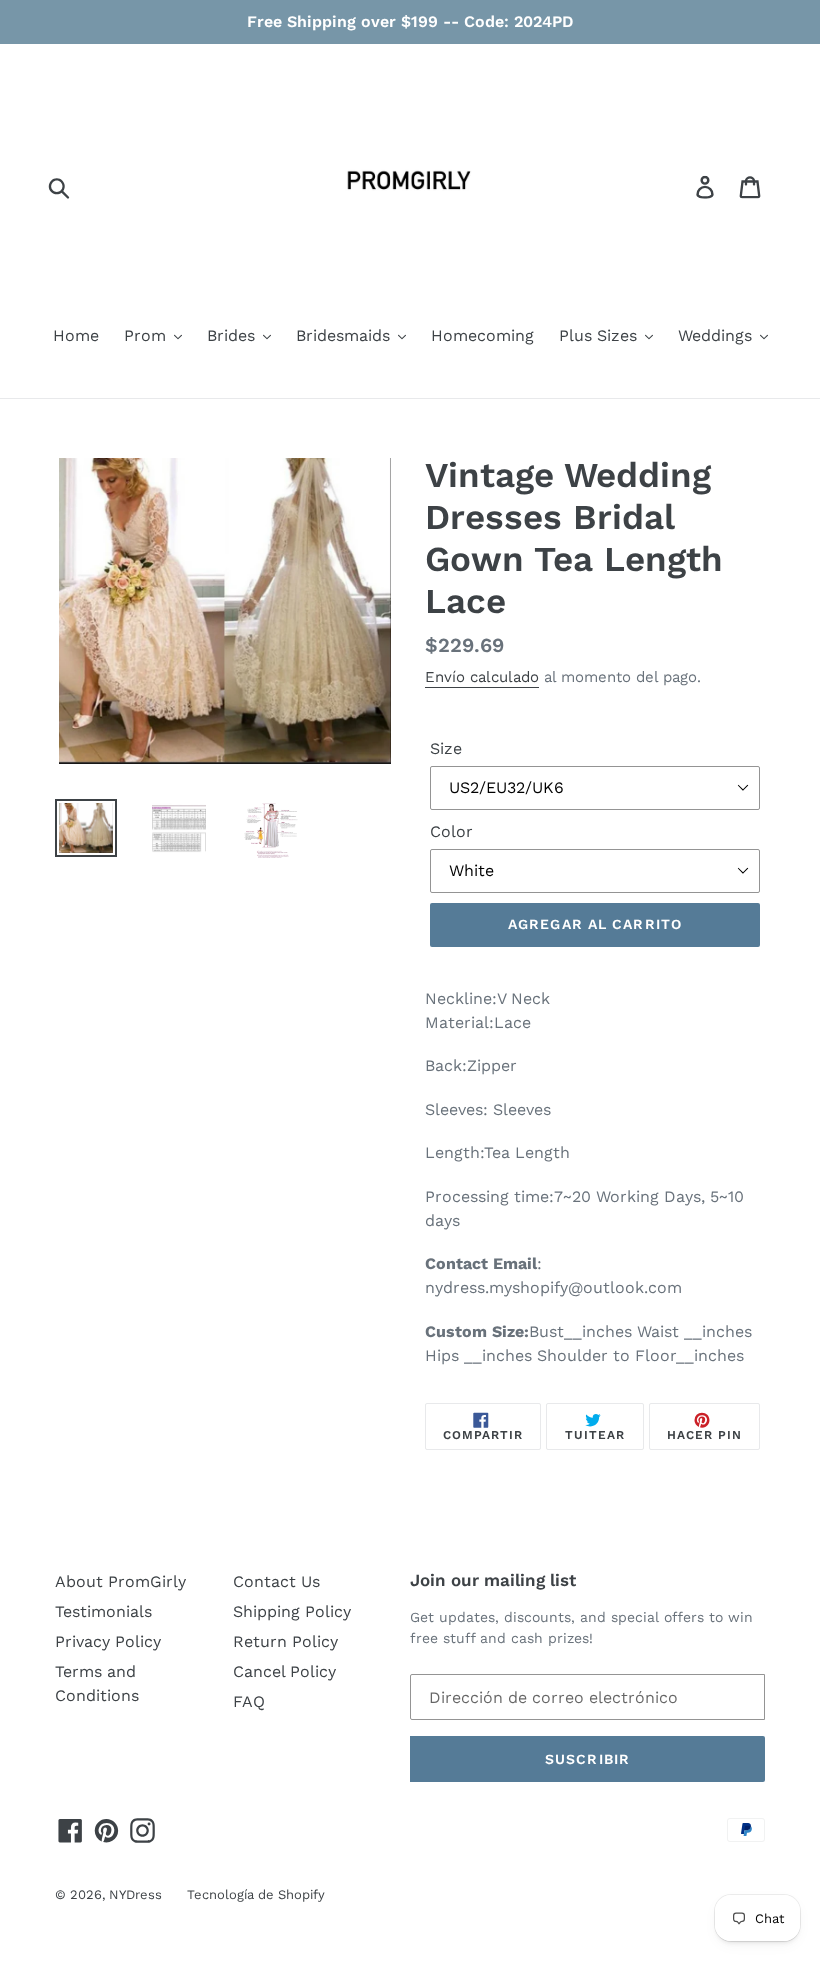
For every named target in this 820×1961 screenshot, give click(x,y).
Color (451, 831)
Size (446, 748)
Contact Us (276, 1581)
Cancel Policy (284, 1671)
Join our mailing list (493, 1580)
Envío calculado (482, 677)
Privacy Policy (108, 1641)
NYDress (135, 1894)
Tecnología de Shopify (256, 1894)
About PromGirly (120, 1581)
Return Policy (285, 1641)
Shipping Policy (292, 1611)
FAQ (249, 1701)
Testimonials (103, 1611)
